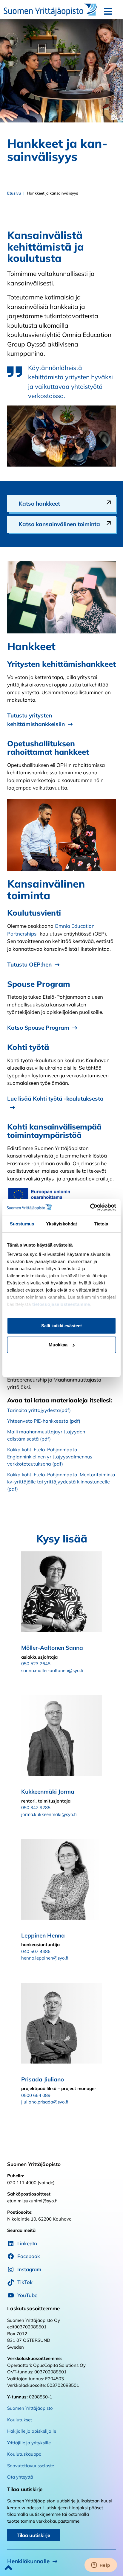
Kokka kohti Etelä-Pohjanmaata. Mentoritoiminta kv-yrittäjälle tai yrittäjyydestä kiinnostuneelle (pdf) (61, 1482)
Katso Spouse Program (38, 1028)
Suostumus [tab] (22, 1224)
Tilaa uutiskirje (33, 2535)
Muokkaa (58, 1345)
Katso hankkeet (39, 504)
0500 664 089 (36, 2095)
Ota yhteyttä (20, 2477)
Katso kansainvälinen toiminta (59, 524)
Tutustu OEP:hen (29, 964)
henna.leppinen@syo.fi (45, 1958)
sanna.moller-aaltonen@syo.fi (52, 1670)
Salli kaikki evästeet (61, 1326)
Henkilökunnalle (28, 2561)
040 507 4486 (36, 1951)
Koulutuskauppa (24, 2454)
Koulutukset (20, 2420)
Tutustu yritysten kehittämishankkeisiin (36, 720)
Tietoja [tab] (101, 1224)
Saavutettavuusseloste (31, 2466)
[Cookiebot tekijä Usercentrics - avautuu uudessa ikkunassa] (90, 1207)
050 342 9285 (36, 1807)
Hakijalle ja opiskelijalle (32, 2431)
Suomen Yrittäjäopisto (30, 2408)
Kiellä (62, 1364)
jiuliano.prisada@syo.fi (45, 2102)
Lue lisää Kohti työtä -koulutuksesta (55, 1099)
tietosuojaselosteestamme (61, 1304)
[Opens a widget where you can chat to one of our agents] (101, 2566)
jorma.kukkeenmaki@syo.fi (49, 1814)
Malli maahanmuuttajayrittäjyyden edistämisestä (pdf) (46, 1435)
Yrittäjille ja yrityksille (29, 2443)
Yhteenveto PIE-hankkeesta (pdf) (44, 1421)
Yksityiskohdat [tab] (61, 1224)
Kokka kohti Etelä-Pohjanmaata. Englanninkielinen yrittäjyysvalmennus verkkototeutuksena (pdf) (50, 1457)
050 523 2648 (36, 1664)
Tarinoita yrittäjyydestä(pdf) (39, 1410)
